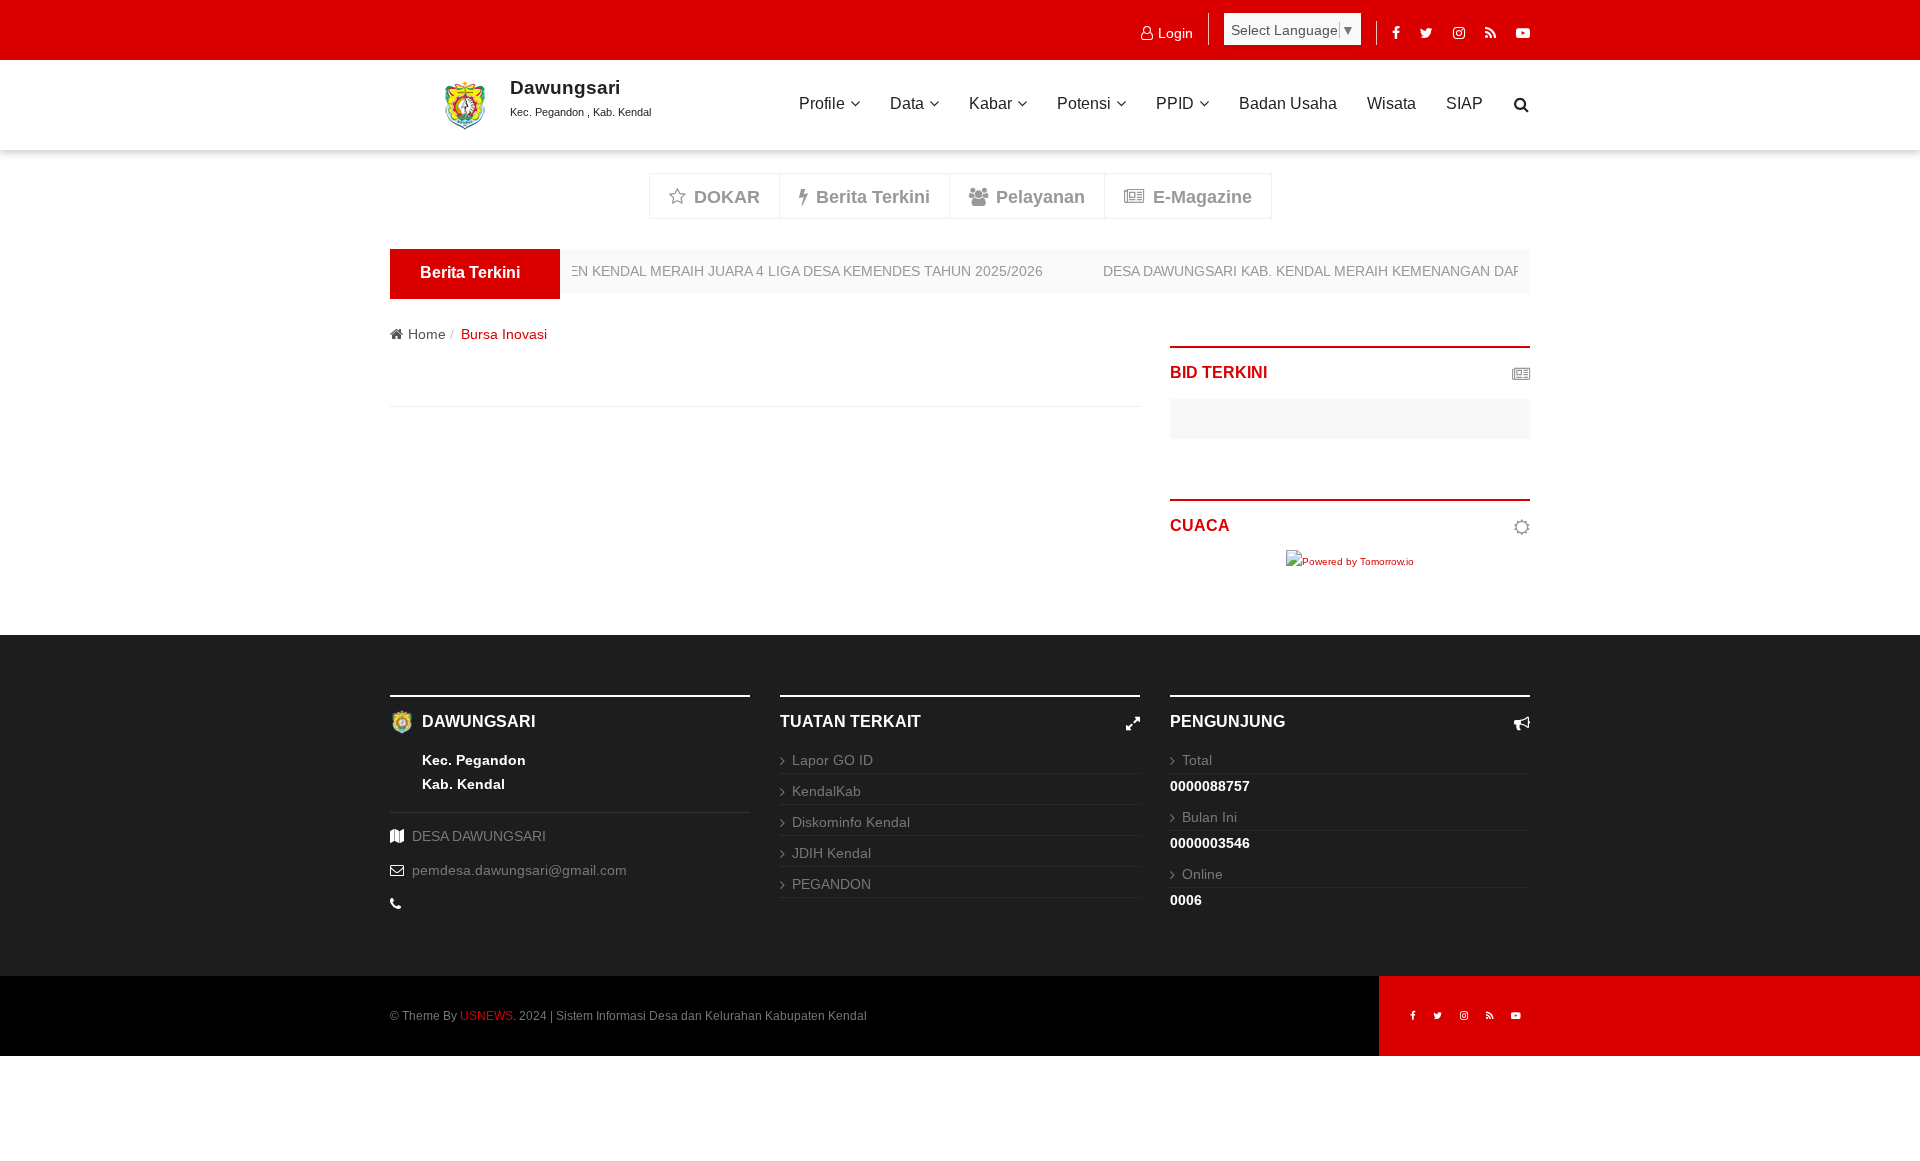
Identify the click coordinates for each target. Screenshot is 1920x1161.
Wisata (1391, 103)
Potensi (1084, 103)
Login (1175, 33)
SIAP (1464, 103)
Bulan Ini (1209, 817)
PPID (1175, 103)
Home (427, 334)
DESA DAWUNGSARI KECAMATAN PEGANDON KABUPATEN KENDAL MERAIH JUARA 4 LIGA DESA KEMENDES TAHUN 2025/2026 (605, 271)
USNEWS (486, 1016)
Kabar (990, 103)
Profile (822, 103)
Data (907, 103)
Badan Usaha (1288, 103)
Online (1202, 874)
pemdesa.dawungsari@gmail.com (519, 870)
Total (1197, 760)
